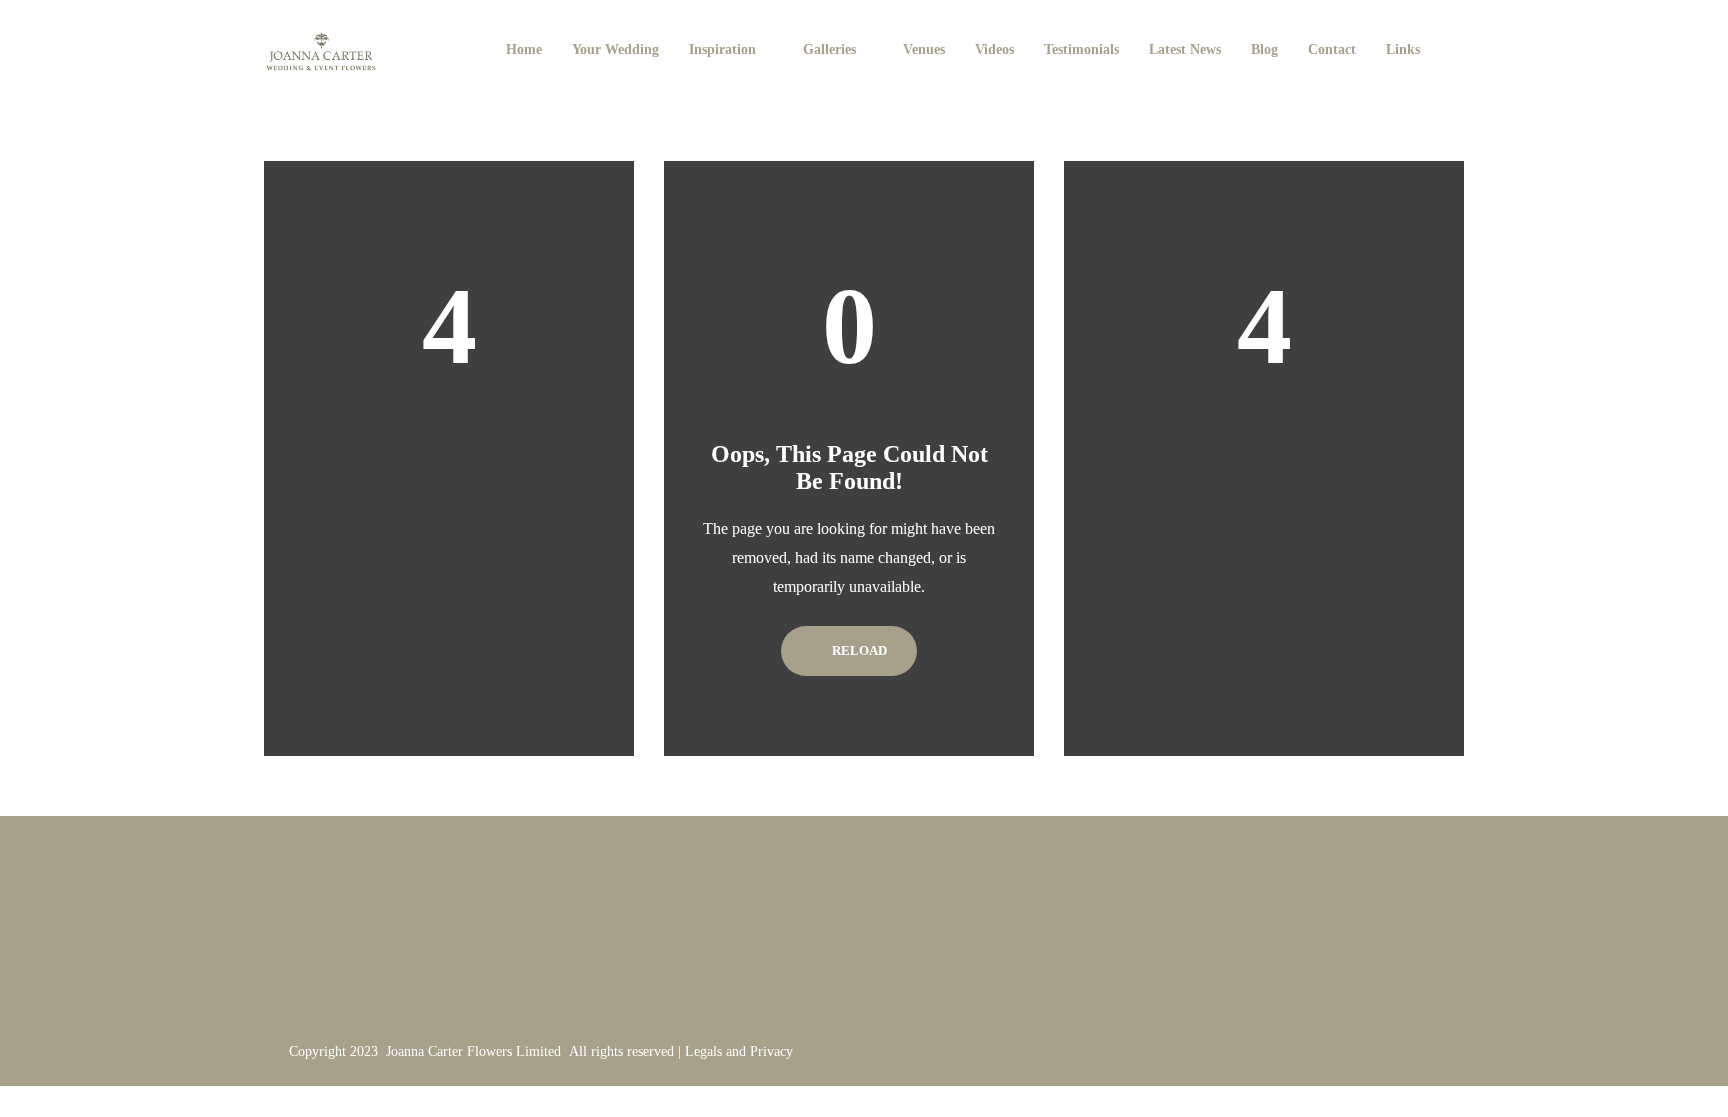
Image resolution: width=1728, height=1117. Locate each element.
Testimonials (1081, 49)
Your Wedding (615, 49)
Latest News (1185, 49)
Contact (1332, 49)
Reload (858, 650)
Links (1403, 49)
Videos (994, 49)
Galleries (829, 49)
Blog (1264, 49)
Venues (924, 49)
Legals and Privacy (739, 1051)
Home (524, 49)
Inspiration (722, 49)
